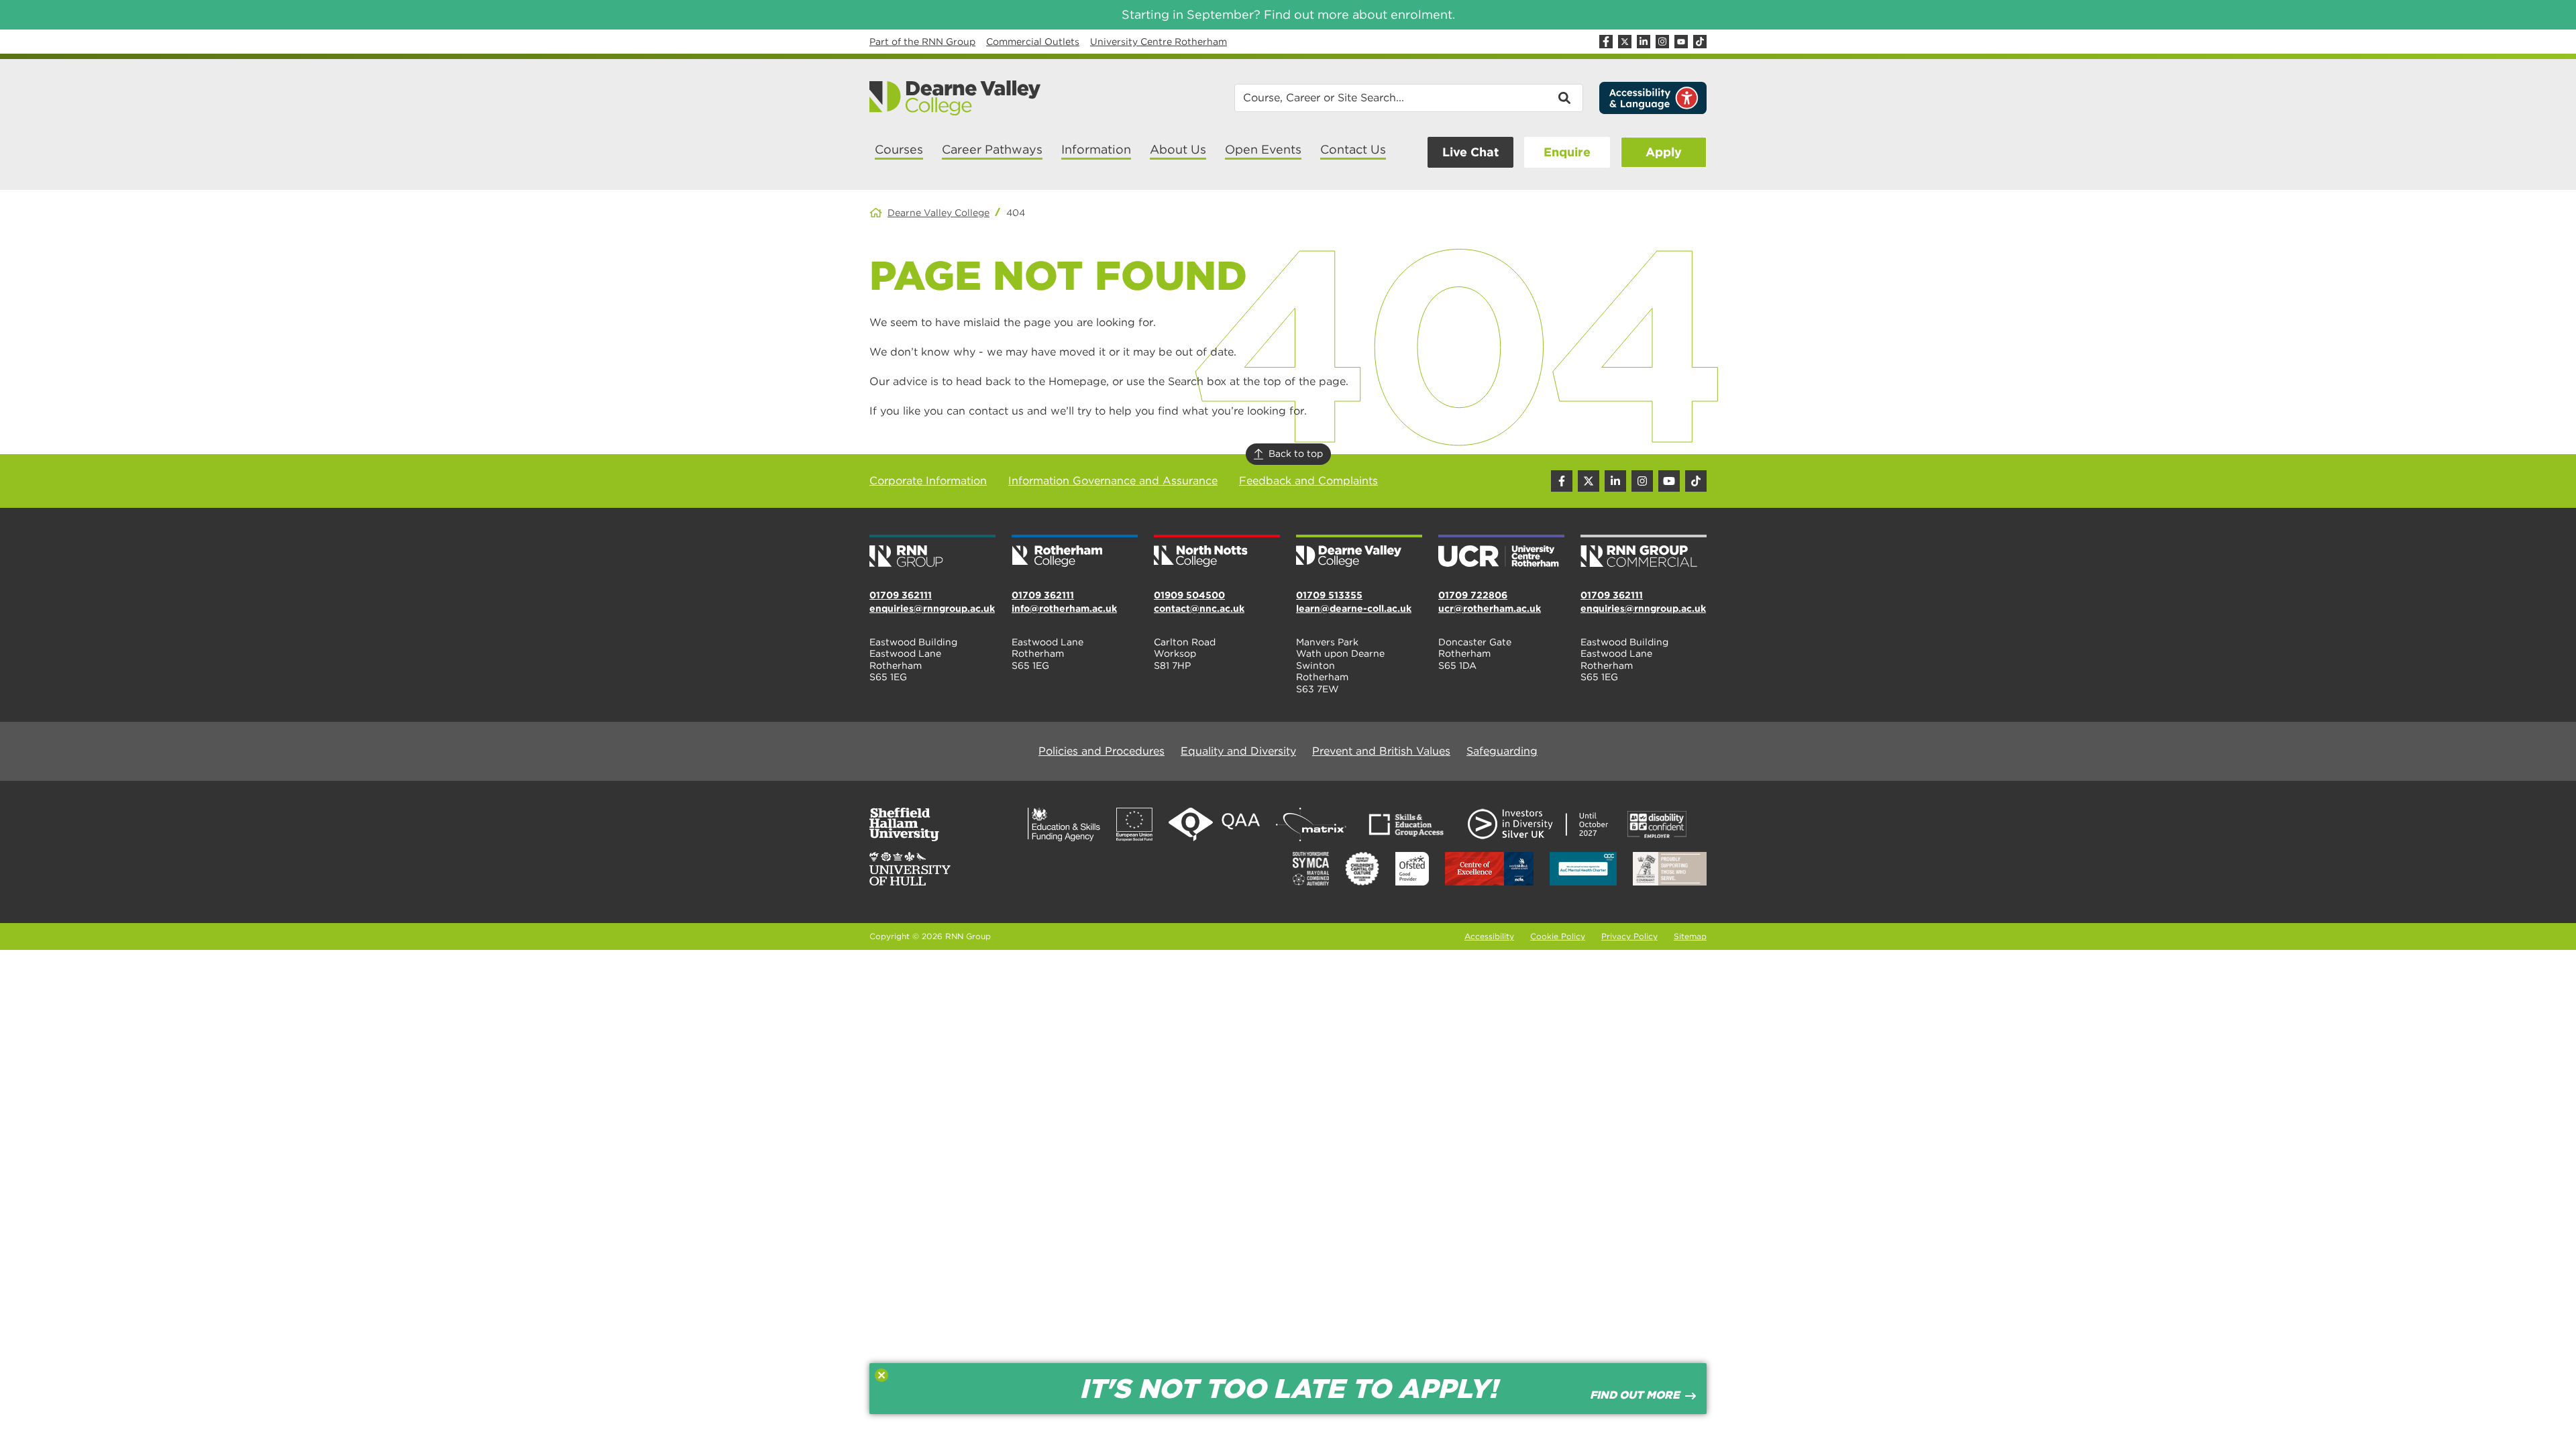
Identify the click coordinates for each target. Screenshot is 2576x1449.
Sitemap (1690, 936)
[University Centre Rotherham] (1501, 552)
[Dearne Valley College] (956, 98)
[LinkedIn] (1644, 42)
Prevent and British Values (1381, 751)
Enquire (1567, 152)
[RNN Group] (932, 552)
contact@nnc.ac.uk (1199, 608)
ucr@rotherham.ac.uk (1490, 608)
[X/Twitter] (1625, 42)
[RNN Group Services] (1644, 552)
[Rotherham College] (1075, 552)
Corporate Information (928, 481)
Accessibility (1489, 936)
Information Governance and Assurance (1113, 481)
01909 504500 (1189, 595)
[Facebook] (1606, 42)
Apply (1664, 152)
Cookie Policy (1558, 936)
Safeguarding (1502, 751)
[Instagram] (1662, 42)
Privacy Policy (1629, 936)
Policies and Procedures (1102, 751)
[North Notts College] (1217, 552)
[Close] (881, 1375)
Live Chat (1470, 152)
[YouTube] (1681, 42)
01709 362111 (901, 595)
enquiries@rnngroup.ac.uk (932, 608)
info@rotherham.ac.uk (1064, 608)
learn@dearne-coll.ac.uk (1354, 608)
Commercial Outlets (1033, 42)
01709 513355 (1329, 595)
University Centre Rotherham (1159, 42)
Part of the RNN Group (922, 42)
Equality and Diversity (1238, 751)
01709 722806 (1473, 595)
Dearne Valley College (938, 213)
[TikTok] (1700, 42)
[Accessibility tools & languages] (1653, 98)
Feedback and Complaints (1308, 481)
